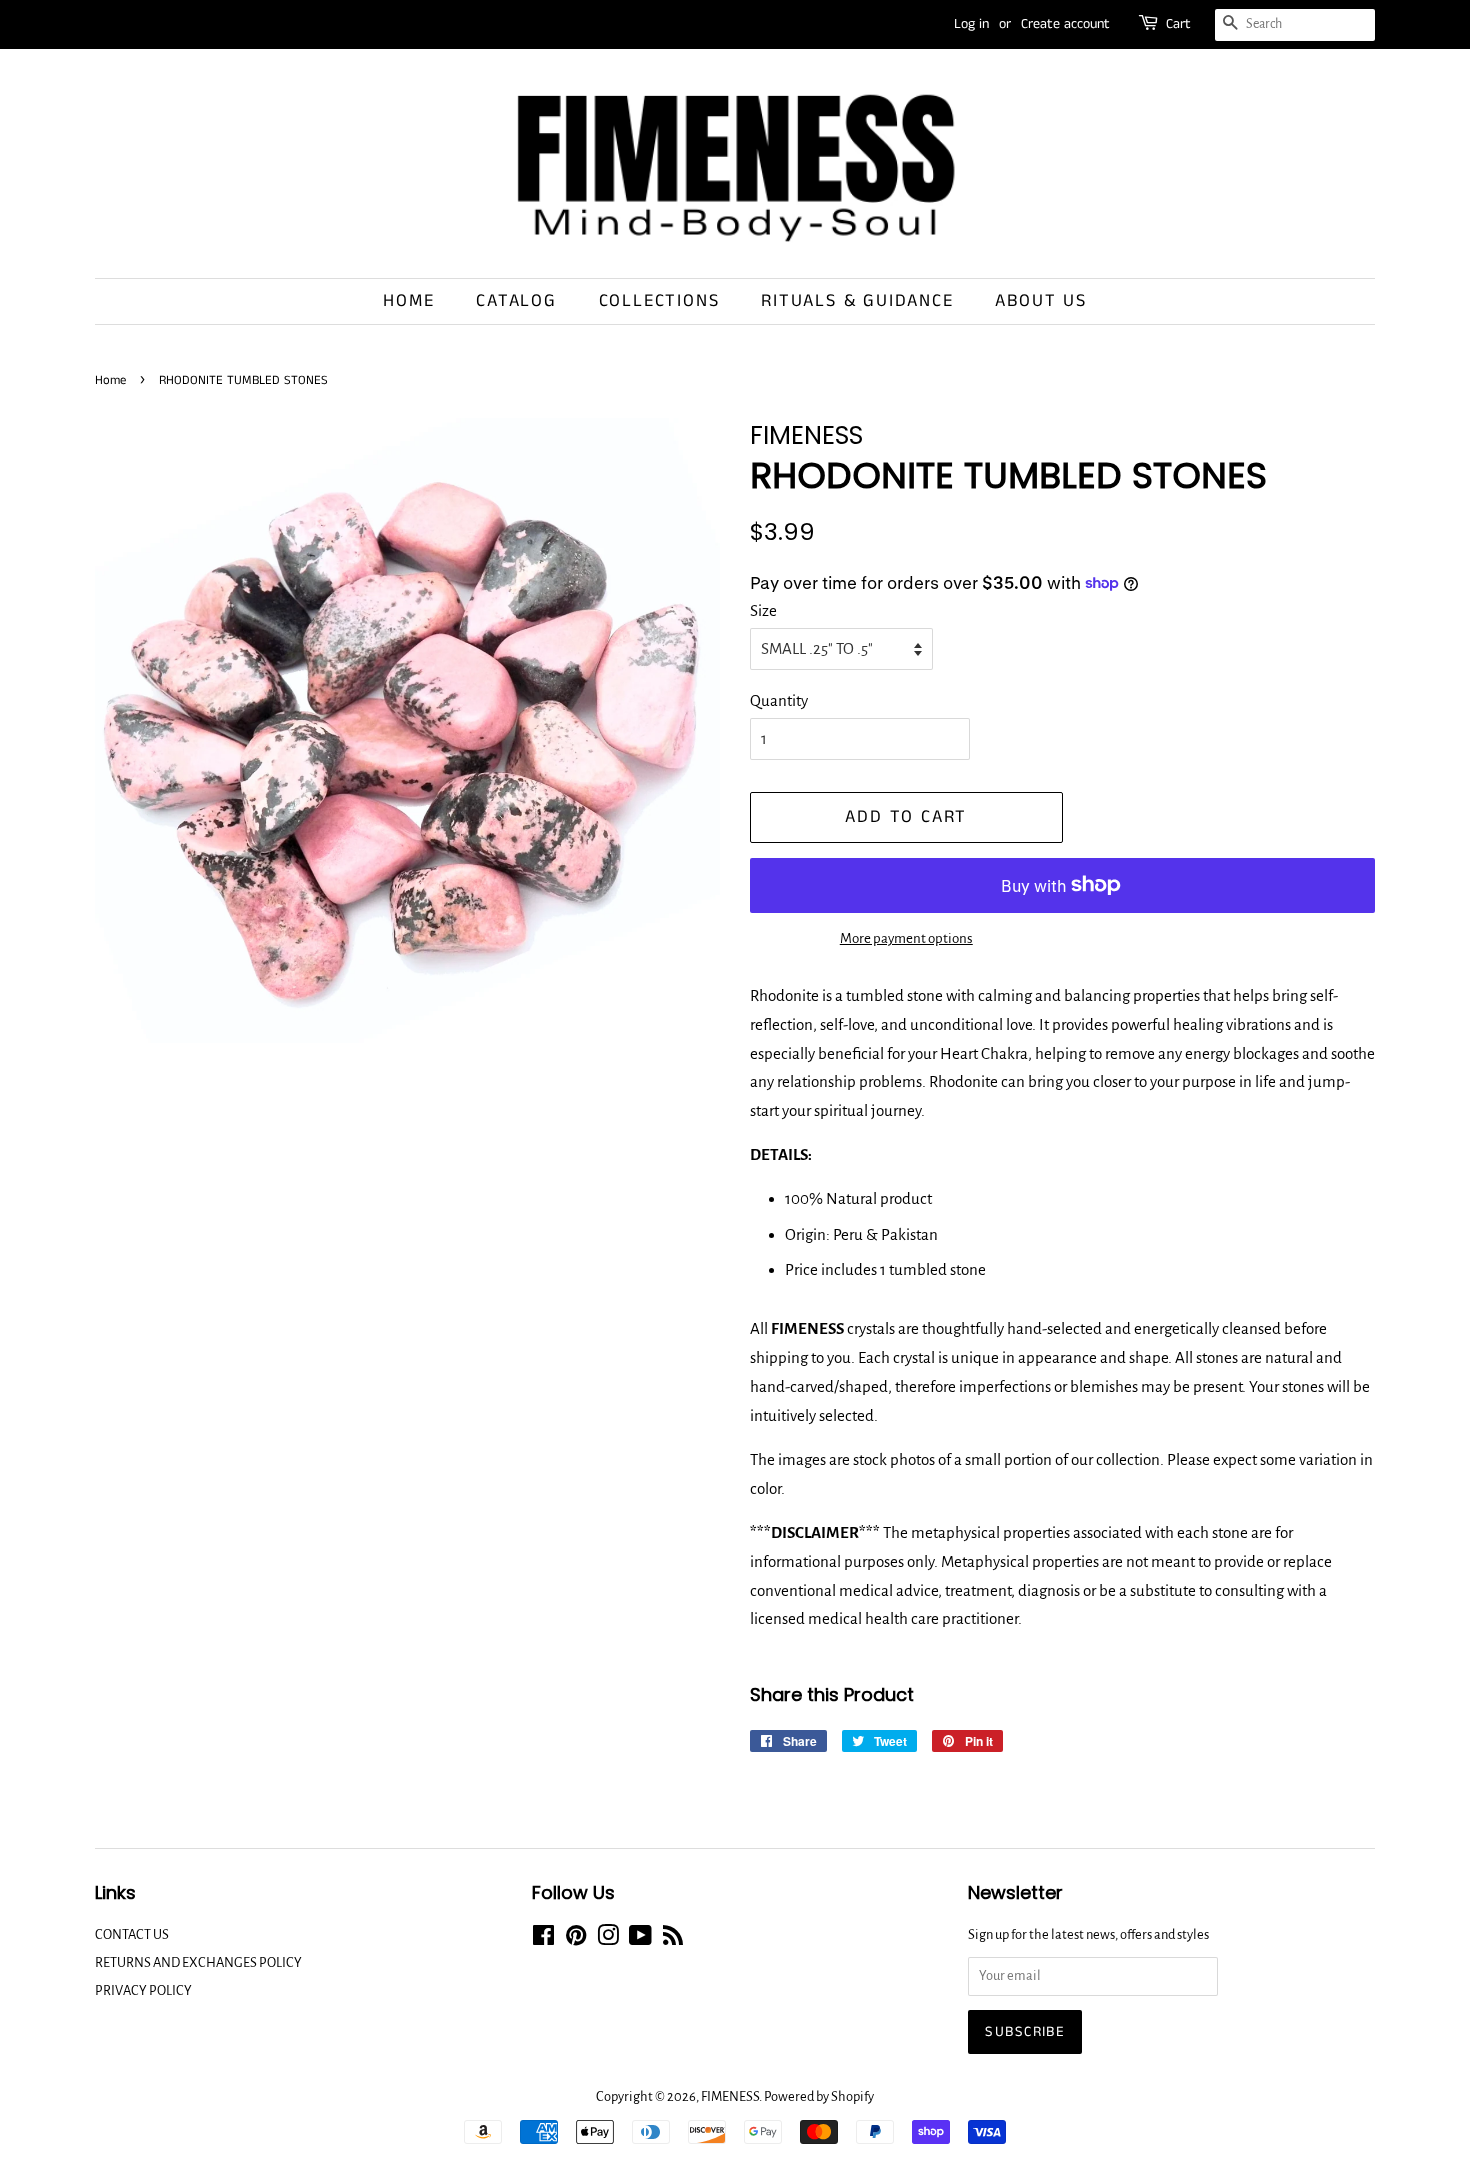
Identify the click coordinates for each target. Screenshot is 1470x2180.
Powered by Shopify (819, 2096)
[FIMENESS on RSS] (673, 1939)
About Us (1040, 301)
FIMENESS (730, 2096)
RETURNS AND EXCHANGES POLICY (198, 1962)
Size (763, 610)
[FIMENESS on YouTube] (640, 1939)
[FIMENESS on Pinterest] (576, 1939)
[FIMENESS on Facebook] (543, 1939)
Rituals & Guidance (857, 301)
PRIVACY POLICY (143, 1990)
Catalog (516, 301)
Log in (971, 24)
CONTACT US (132, 1934)
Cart (1178, 24)
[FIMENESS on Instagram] (608, 1939)
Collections (659, 301)
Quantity (779, 700)
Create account (1065, 24)
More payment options (906, 938)
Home (408, 301)
